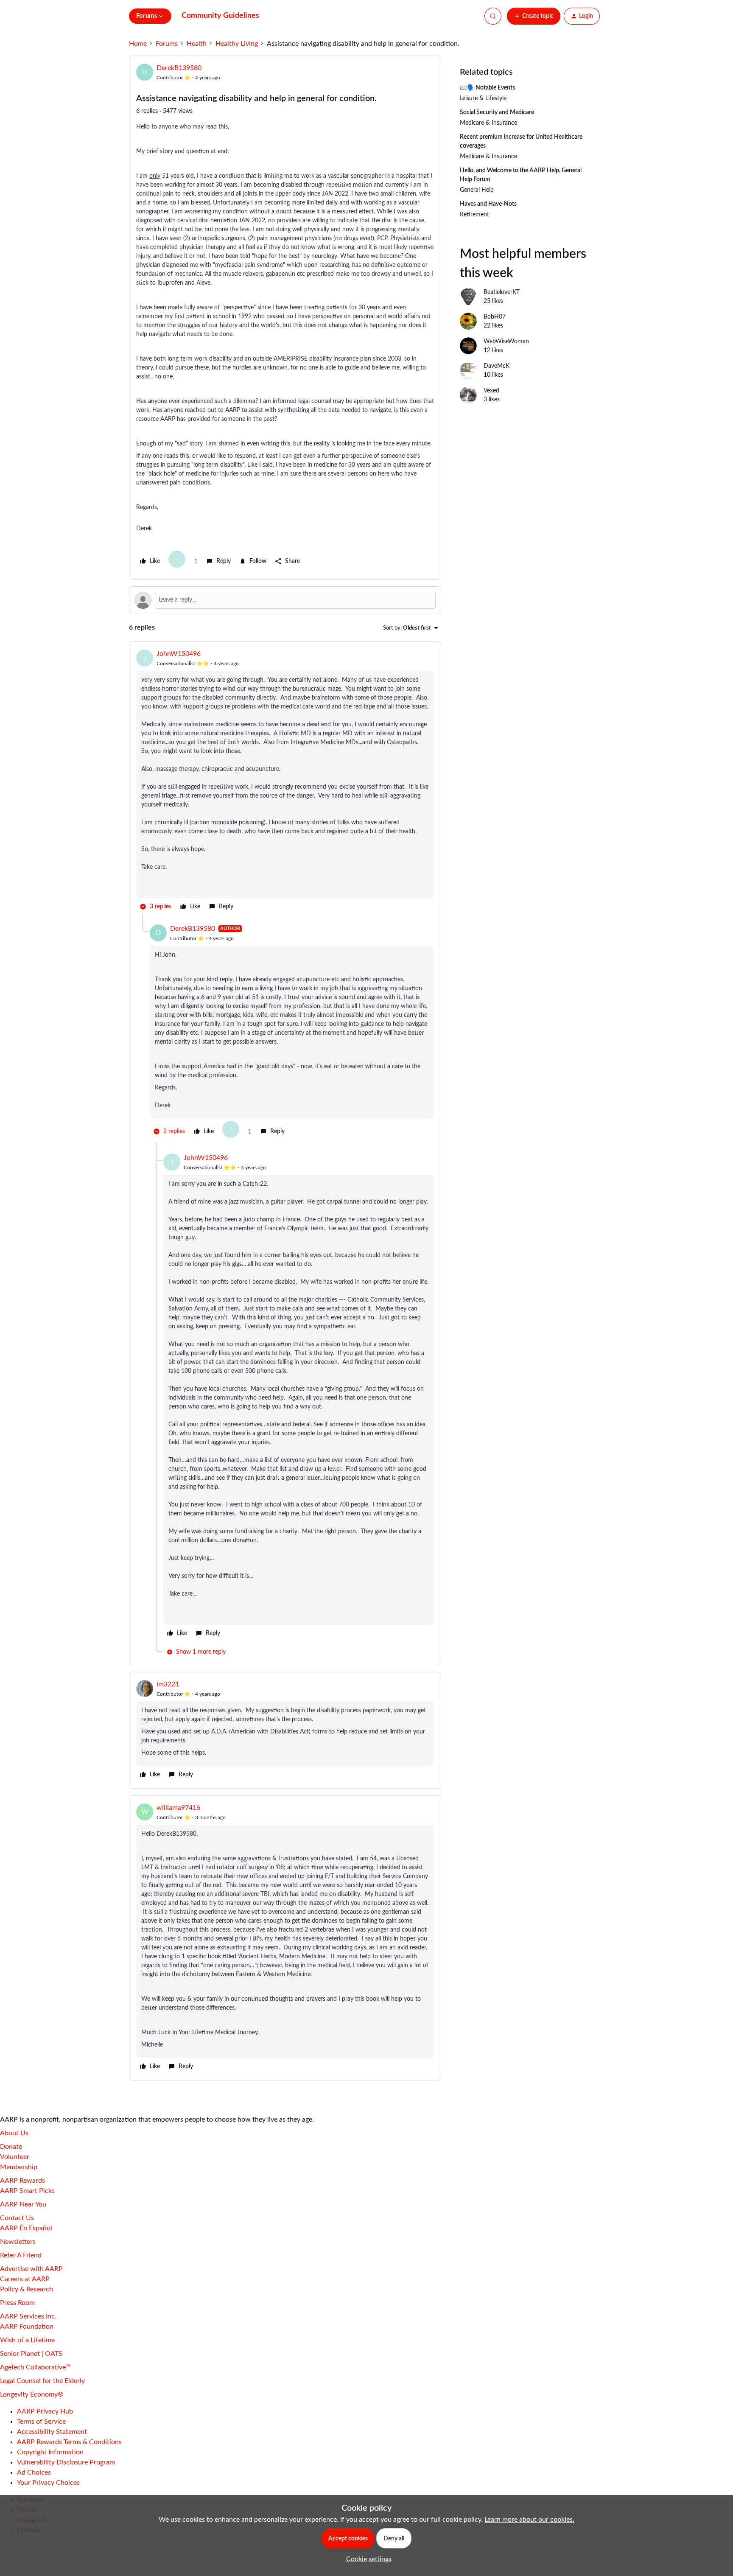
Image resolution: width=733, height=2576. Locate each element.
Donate (11, 2147)
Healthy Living (237, 44)
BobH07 (495, 317)
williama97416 (178, 1808)
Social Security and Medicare (497, 112)
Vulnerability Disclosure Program (66, 2462)
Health (197, 44)
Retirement (474, 215)
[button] (534, 16)
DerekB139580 (179, 68)
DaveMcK (497, 366)
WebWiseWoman (506, 342)
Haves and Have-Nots (488, 204)
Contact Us (17, 2218)
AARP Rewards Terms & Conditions (69, 2442)
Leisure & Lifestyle (483, 98)
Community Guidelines (220, 16)
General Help (477, 190)
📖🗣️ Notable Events (487, 88)
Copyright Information (50, 2452)
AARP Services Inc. (28, 2316)
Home (138, 44)
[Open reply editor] (285, 600)
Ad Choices (34, 2472)
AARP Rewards (22, 2181)
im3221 (168, 1684)
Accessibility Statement (52, 2432)
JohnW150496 (179, 654)
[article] (285, 781)
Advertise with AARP (31, 2269)
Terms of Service (41, 2422)
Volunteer (15, 2157)
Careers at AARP (25, 2279)
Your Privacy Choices (48, 2483)
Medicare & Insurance (488, 123)
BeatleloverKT (502, 292)
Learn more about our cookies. (529, 2520)
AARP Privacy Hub (45, 2411)
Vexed (491, 391)
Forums (167, 44)
